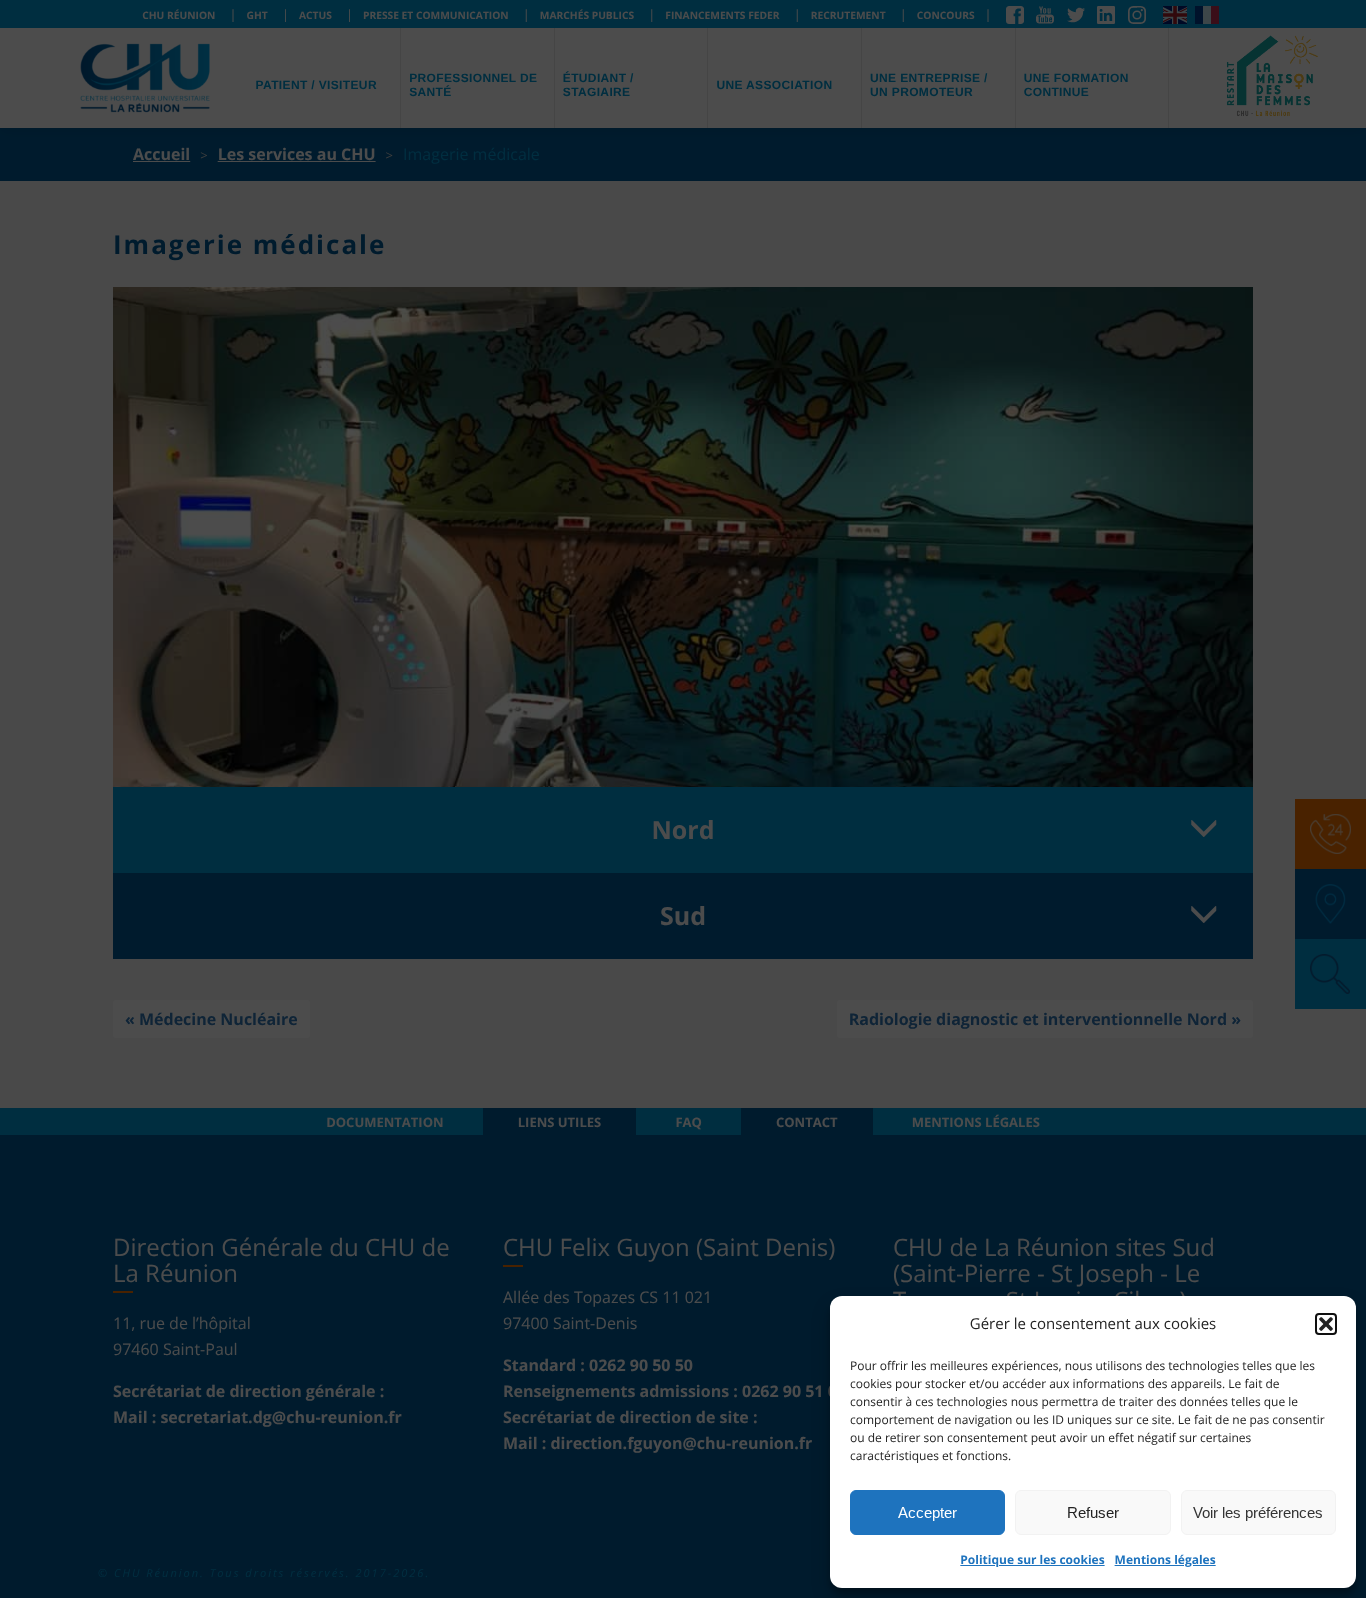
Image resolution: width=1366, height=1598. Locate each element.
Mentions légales (1165, 1559)
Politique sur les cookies (1032, 1559)
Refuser (1093, 1512)
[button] (1326, 1324)
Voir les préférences (1258, 1512)
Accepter (927, 1512)
